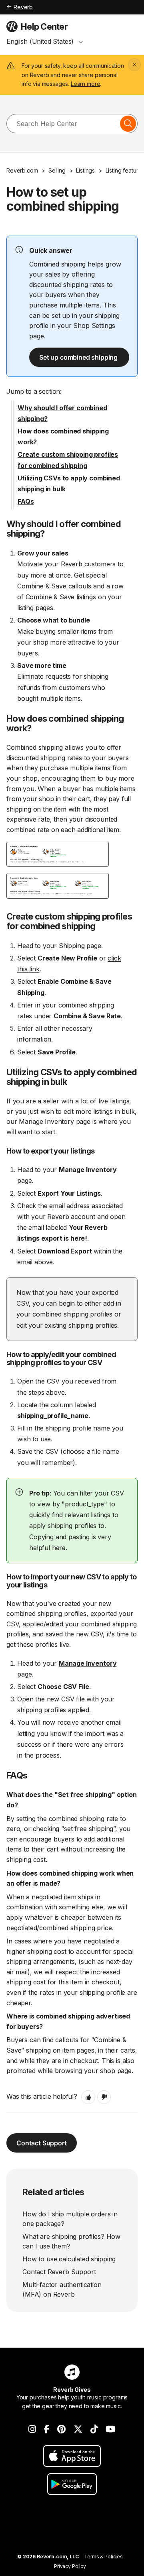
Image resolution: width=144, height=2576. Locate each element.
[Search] (128, 124)
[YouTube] (111, 2429)
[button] (88, 2097)
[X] (78, 2429)
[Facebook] (47, 2429)
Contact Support (42, 2143)
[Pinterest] (61, 2429)
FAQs (26, 501)
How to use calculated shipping (69, 2259)
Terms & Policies (103, 2557)
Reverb (23, 7)
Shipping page (80, 946)
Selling (57, 170)
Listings (85, 170)
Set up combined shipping (79, 357)
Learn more (85, 84)
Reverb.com (22, 170)
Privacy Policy (70, 2566)
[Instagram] (32, 2429)
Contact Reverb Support (59, 2272)
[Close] (134, 65)
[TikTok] (94, 2429)
